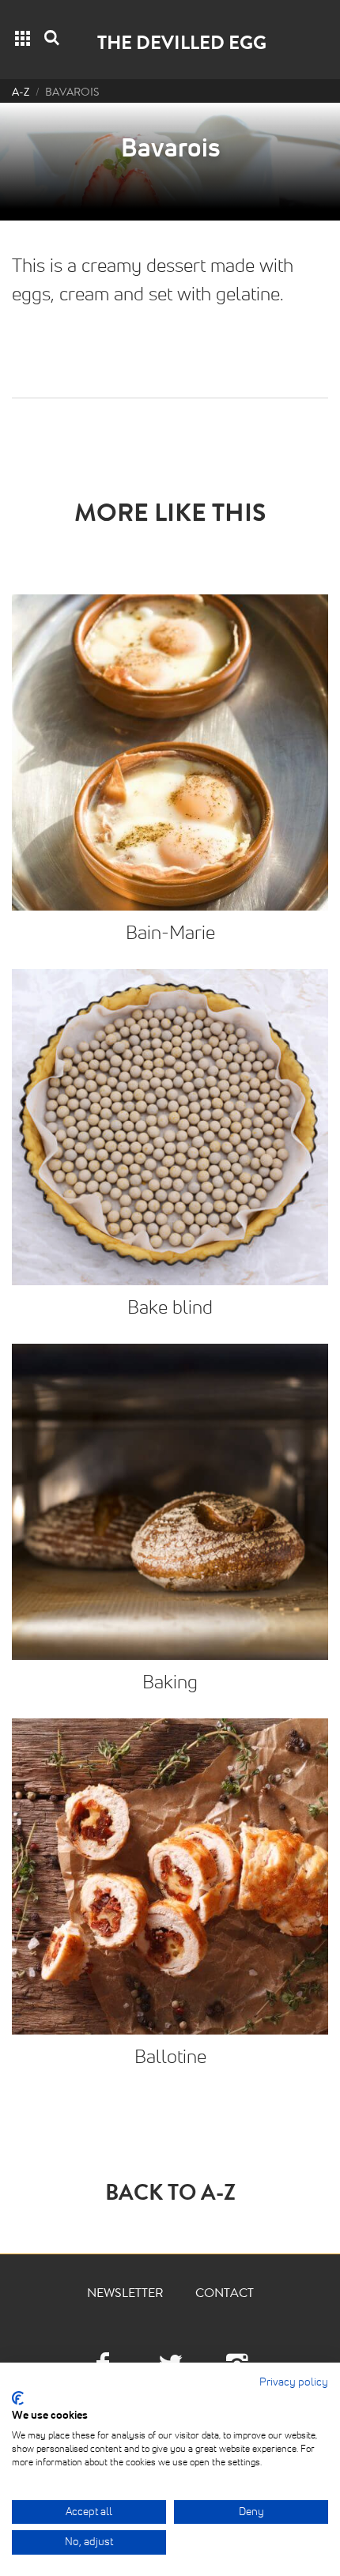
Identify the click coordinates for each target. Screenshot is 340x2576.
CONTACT (225, 2295)
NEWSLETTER (125, 2295)
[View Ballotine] (170, 1876)
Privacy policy (294, 2382)
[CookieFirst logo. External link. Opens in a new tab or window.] (18, 2398)
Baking (170, 1683)
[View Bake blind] (170, 1127)
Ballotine (170, 2057)
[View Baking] (170, 1502)
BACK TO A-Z (170, 2196)
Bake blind (170, 1308)
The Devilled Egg (182, 45)
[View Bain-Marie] (170, 752)
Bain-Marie (170, 933)
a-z (21, 93)
